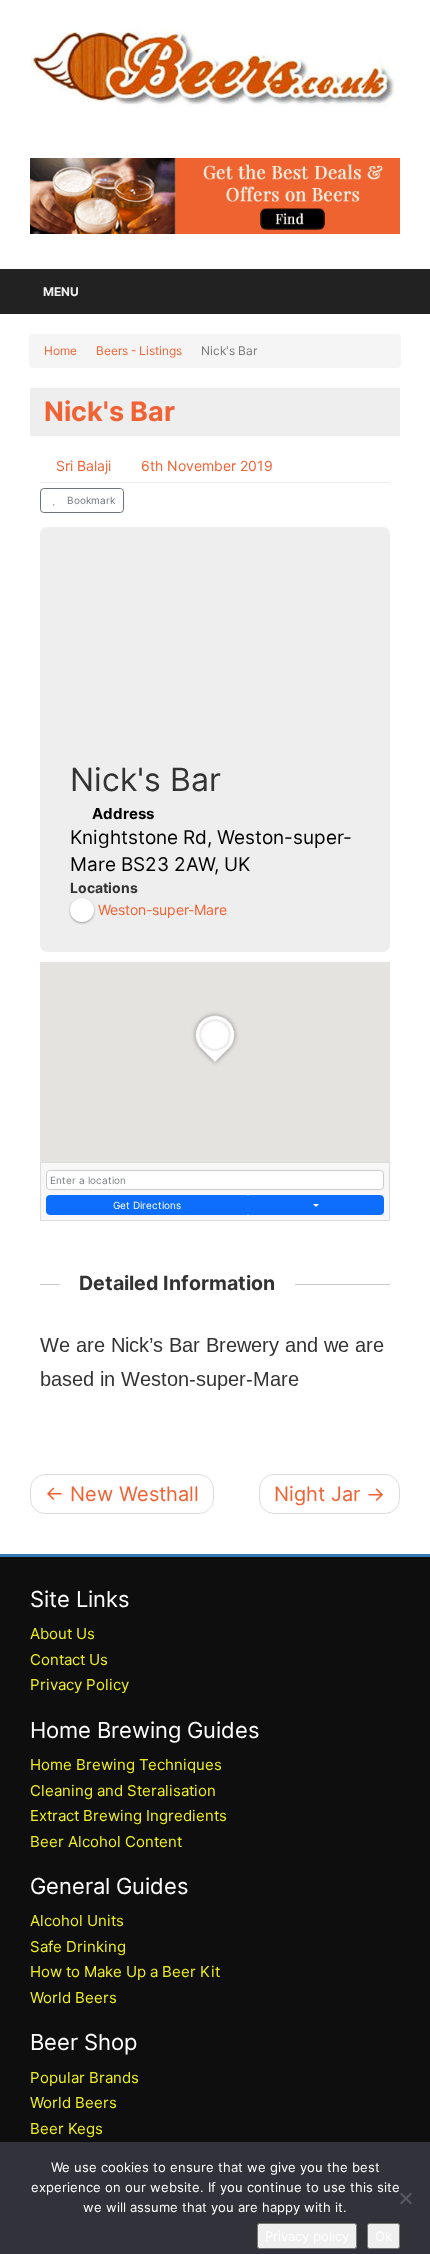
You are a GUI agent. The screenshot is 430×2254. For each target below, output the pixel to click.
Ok (383, 2236)
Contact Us (69, 1659)
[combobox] (215, 1180)
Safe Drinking (78, 1946)
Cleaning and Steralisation (123, 1790)
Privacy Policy (79, 1684)
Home (60, 350)
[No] (405, 2198)
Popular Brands (84, 2077)
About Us (62, 1633)
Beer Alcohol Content (106, 1841)
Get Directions (147, 1205)
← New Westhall (122, 1494)
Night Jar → (329, 1494)
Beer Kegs (66, 2128)
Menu (61, 291)
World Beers (73, 1997)
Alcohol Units (77, 1920)
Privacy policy (307, 2236)
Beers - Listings (139, 350)
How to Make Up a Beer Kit (125, 1971)
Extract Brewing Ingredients (128, 1815)
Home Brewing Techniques (126, 1764)
